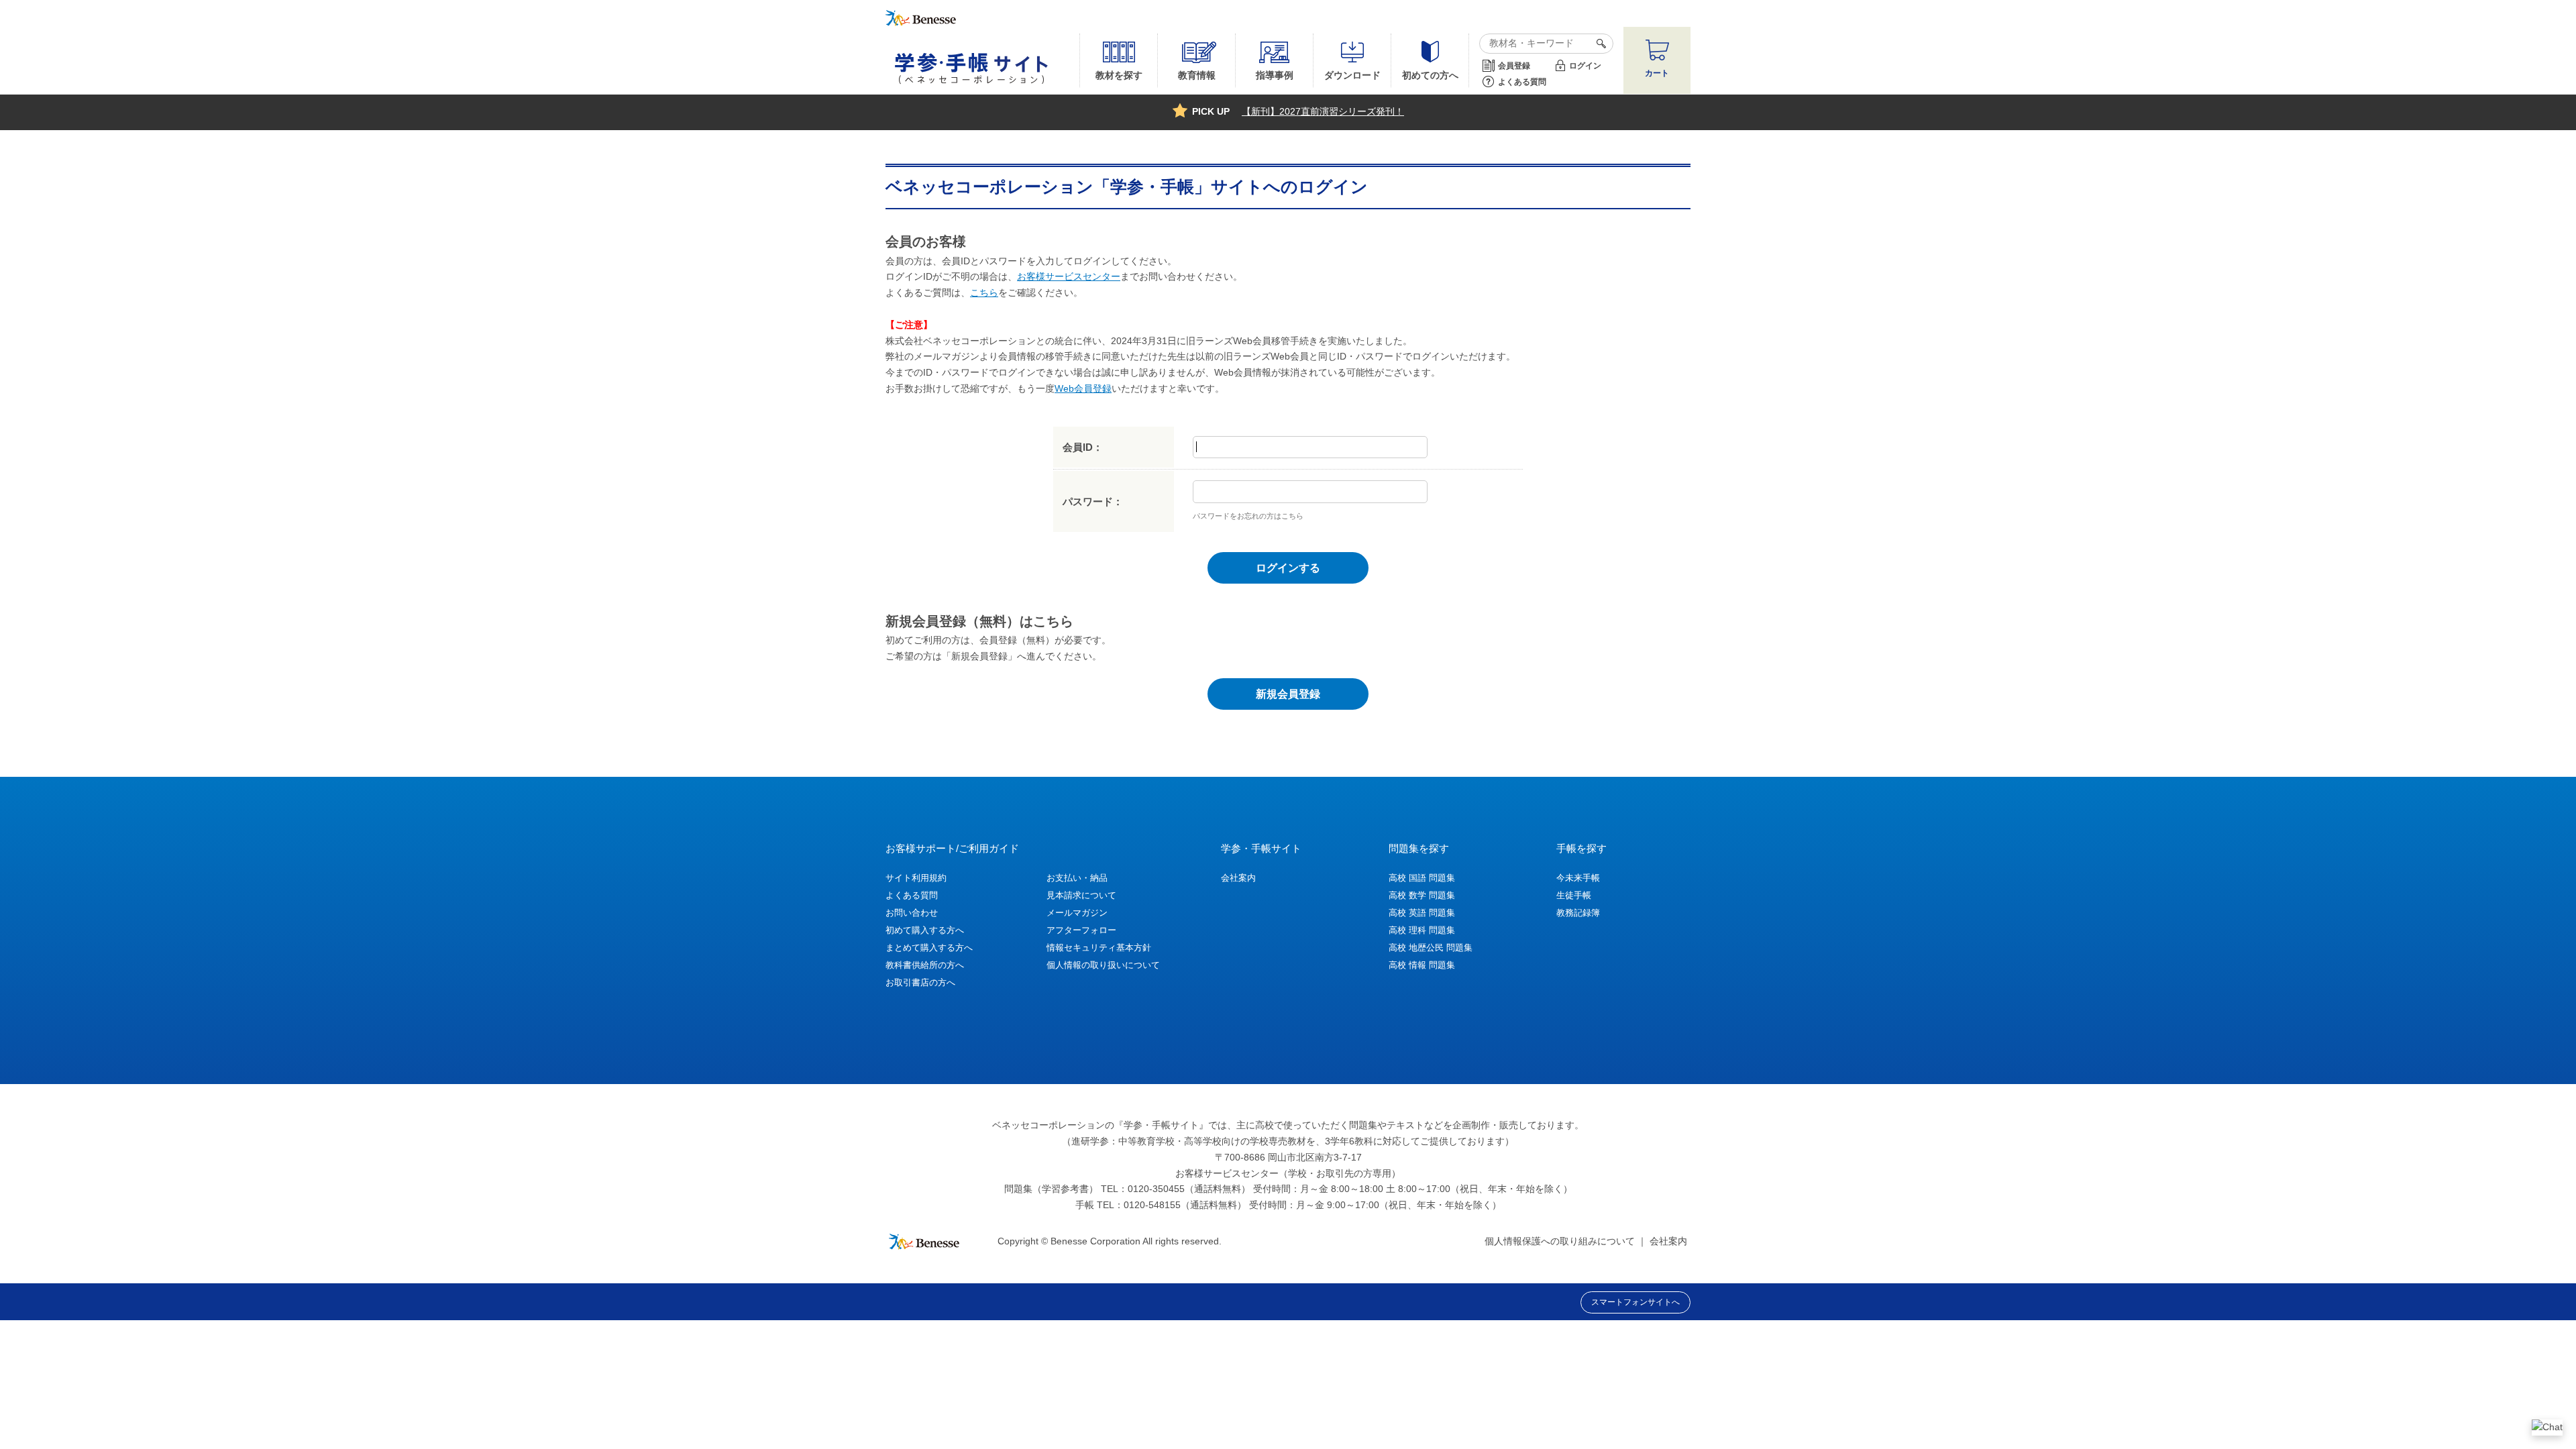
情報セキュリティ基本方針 (1099, 948)
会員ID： (1083, 447)
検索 (1599, 44)
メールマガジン (1077, 913)
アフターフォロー (1081, 930)
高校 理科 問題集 (1422, 930)
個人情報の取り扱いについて (1103, 965)
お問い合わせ (912, 913)
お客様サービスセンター (1069, 276)
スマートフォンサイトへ (1635, 1302)
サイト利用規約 (916, 878)
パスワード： (1093, 501)
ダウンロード (1352, 75)
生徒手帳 (1574, 895)
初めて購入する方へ (925, 930)
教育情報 (1197, 75)
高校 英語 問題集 (1422, 913)
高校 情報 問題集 (1422, 965)
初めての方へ (1430, 75)
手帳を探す (1581, 848)
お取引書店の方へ (920, 982)
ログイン (1585, 66)
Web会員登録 (1083, 388)
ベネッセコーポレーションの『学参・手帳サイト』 (1100, 1125)
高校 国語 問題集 (1422, 878)
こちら (984, 292)
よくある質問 (1522, 82)
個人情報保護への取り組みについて (1560, 1241)
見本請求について (1081, 895)
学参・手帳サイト (1261, 848)
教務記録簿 (1578, 913)
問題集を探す (1419, 848)
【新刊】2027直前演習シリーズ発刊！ (1323, 111)
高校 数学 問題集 (1422, 895)
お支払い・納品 (1077, 878)
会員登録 (1514, 66)
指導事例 (1275, 75)
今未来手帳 (1578, 878)
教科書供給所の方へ (925, 965)
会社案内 (1238, 878)
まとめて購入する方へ (929, 948)
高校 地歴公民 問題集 (1431, 948)
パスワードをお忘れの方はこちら (1248, 516)
